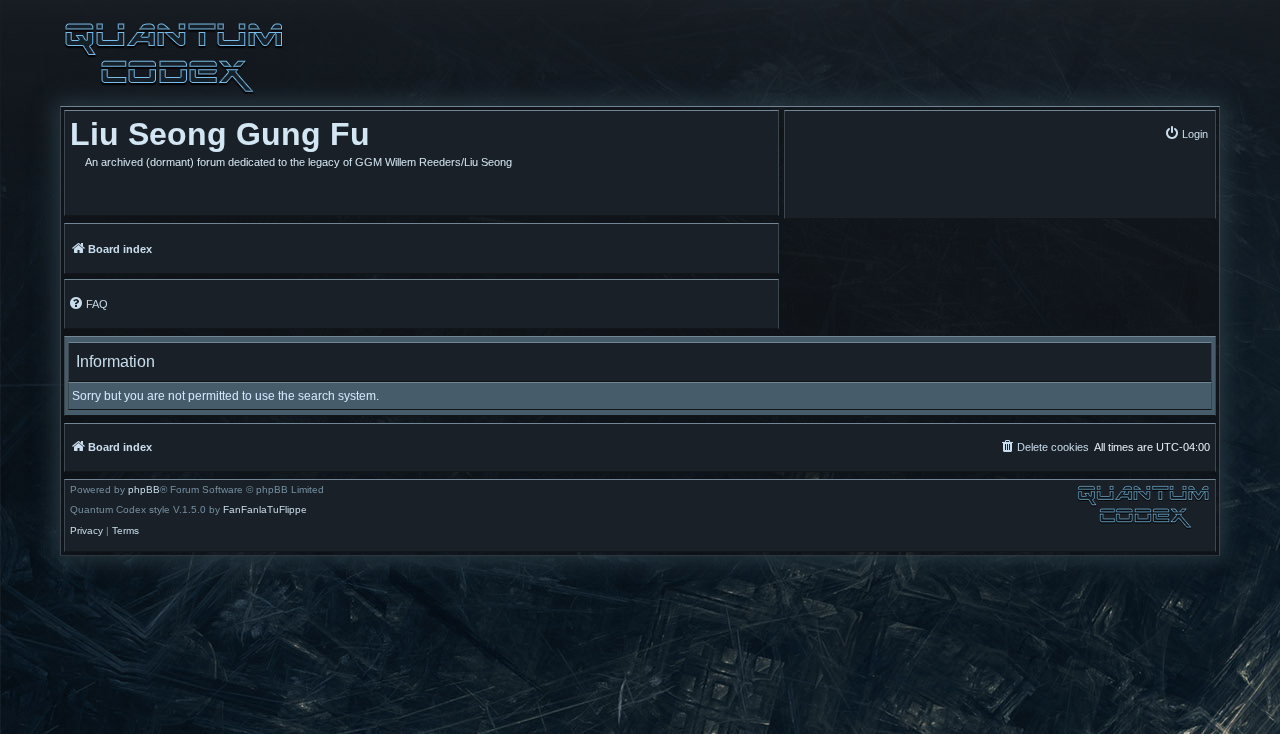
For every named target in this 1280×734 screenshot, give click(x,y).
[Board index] (174, 58)
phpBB (144, 490)
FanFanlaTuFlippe (265, 510)
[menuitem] (1186, 133)
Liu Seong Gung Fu (220, 134)
